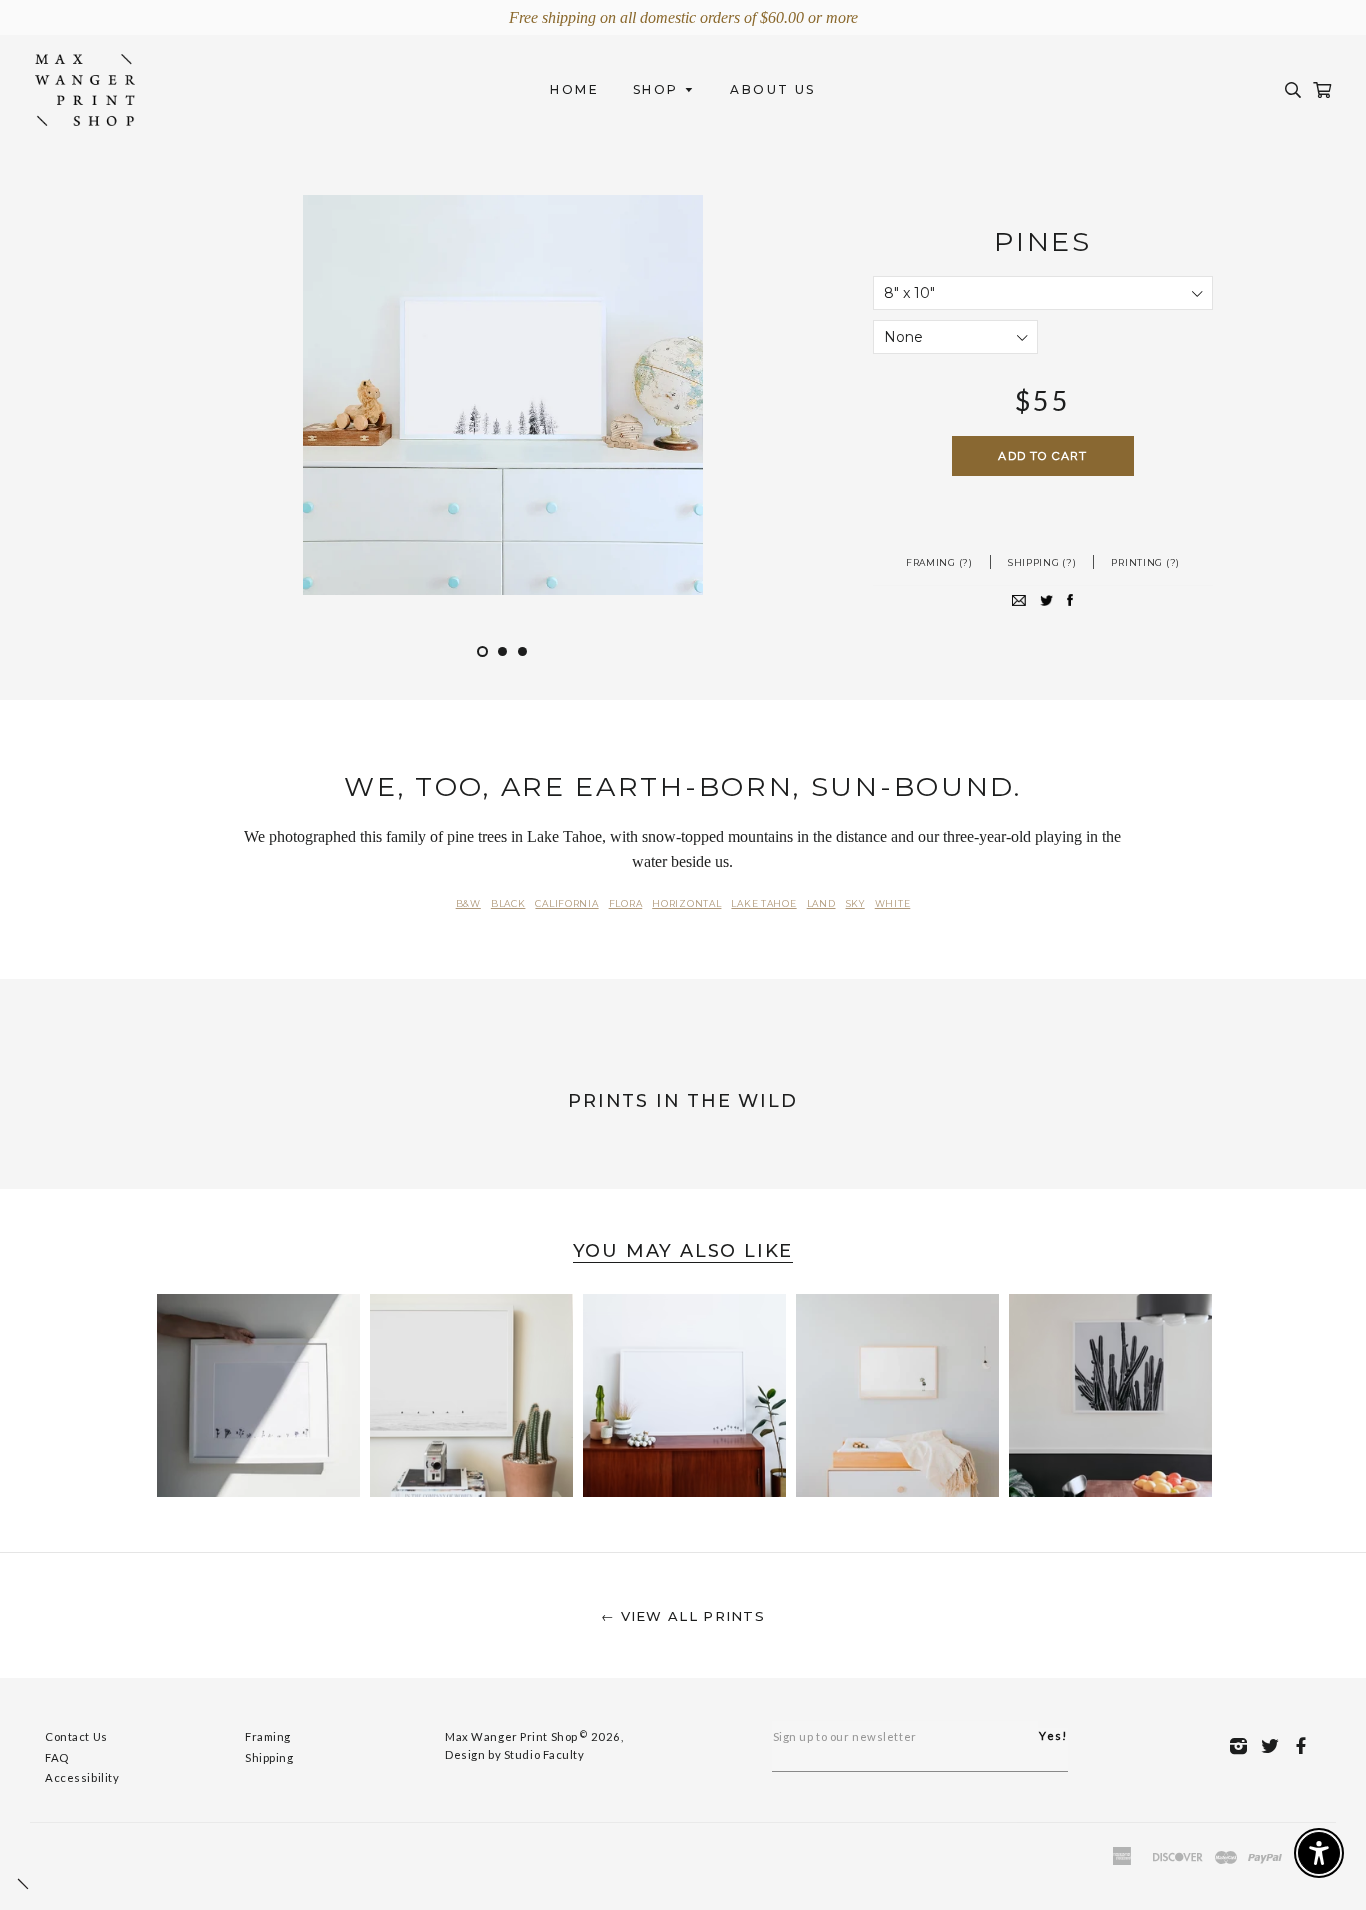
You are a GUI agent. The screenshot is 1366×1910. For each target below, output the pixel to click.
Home (574, 89)
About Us (772, 89)
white (893, 903)
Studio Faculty (544, 1754)
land (821, 903)
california (566, 903)
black (508, 903)
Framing (268, 1736)
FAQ (57, 1757)
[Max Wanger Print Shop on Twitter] (1275, 1744)
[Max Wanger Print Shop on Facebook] (1306, 1744)
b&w (468, 903)
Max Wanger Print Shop (511, 1736)
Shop (658, 89)
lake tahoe (763, 903)
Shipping (269, 1757)
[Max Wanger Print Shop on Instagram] (1244, 1744)
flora (626, 903)
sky (855, 903)
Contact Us (76, 1736)
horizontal (686, 903)
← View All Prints (683, 1616)
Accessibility (82, 1777)
